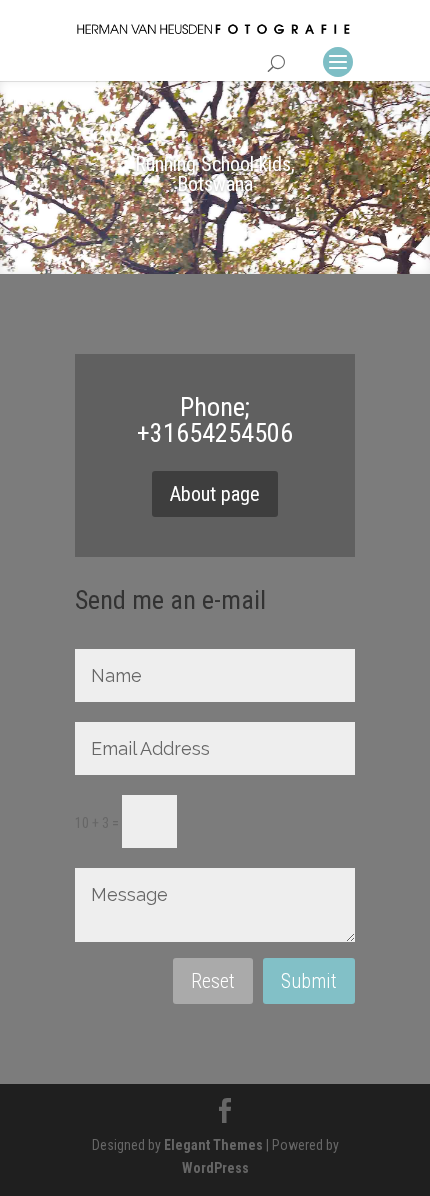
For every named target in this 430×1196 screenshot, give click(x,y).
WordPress (215, 1168)
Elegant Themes (213, 1145)
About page (215, 494)
